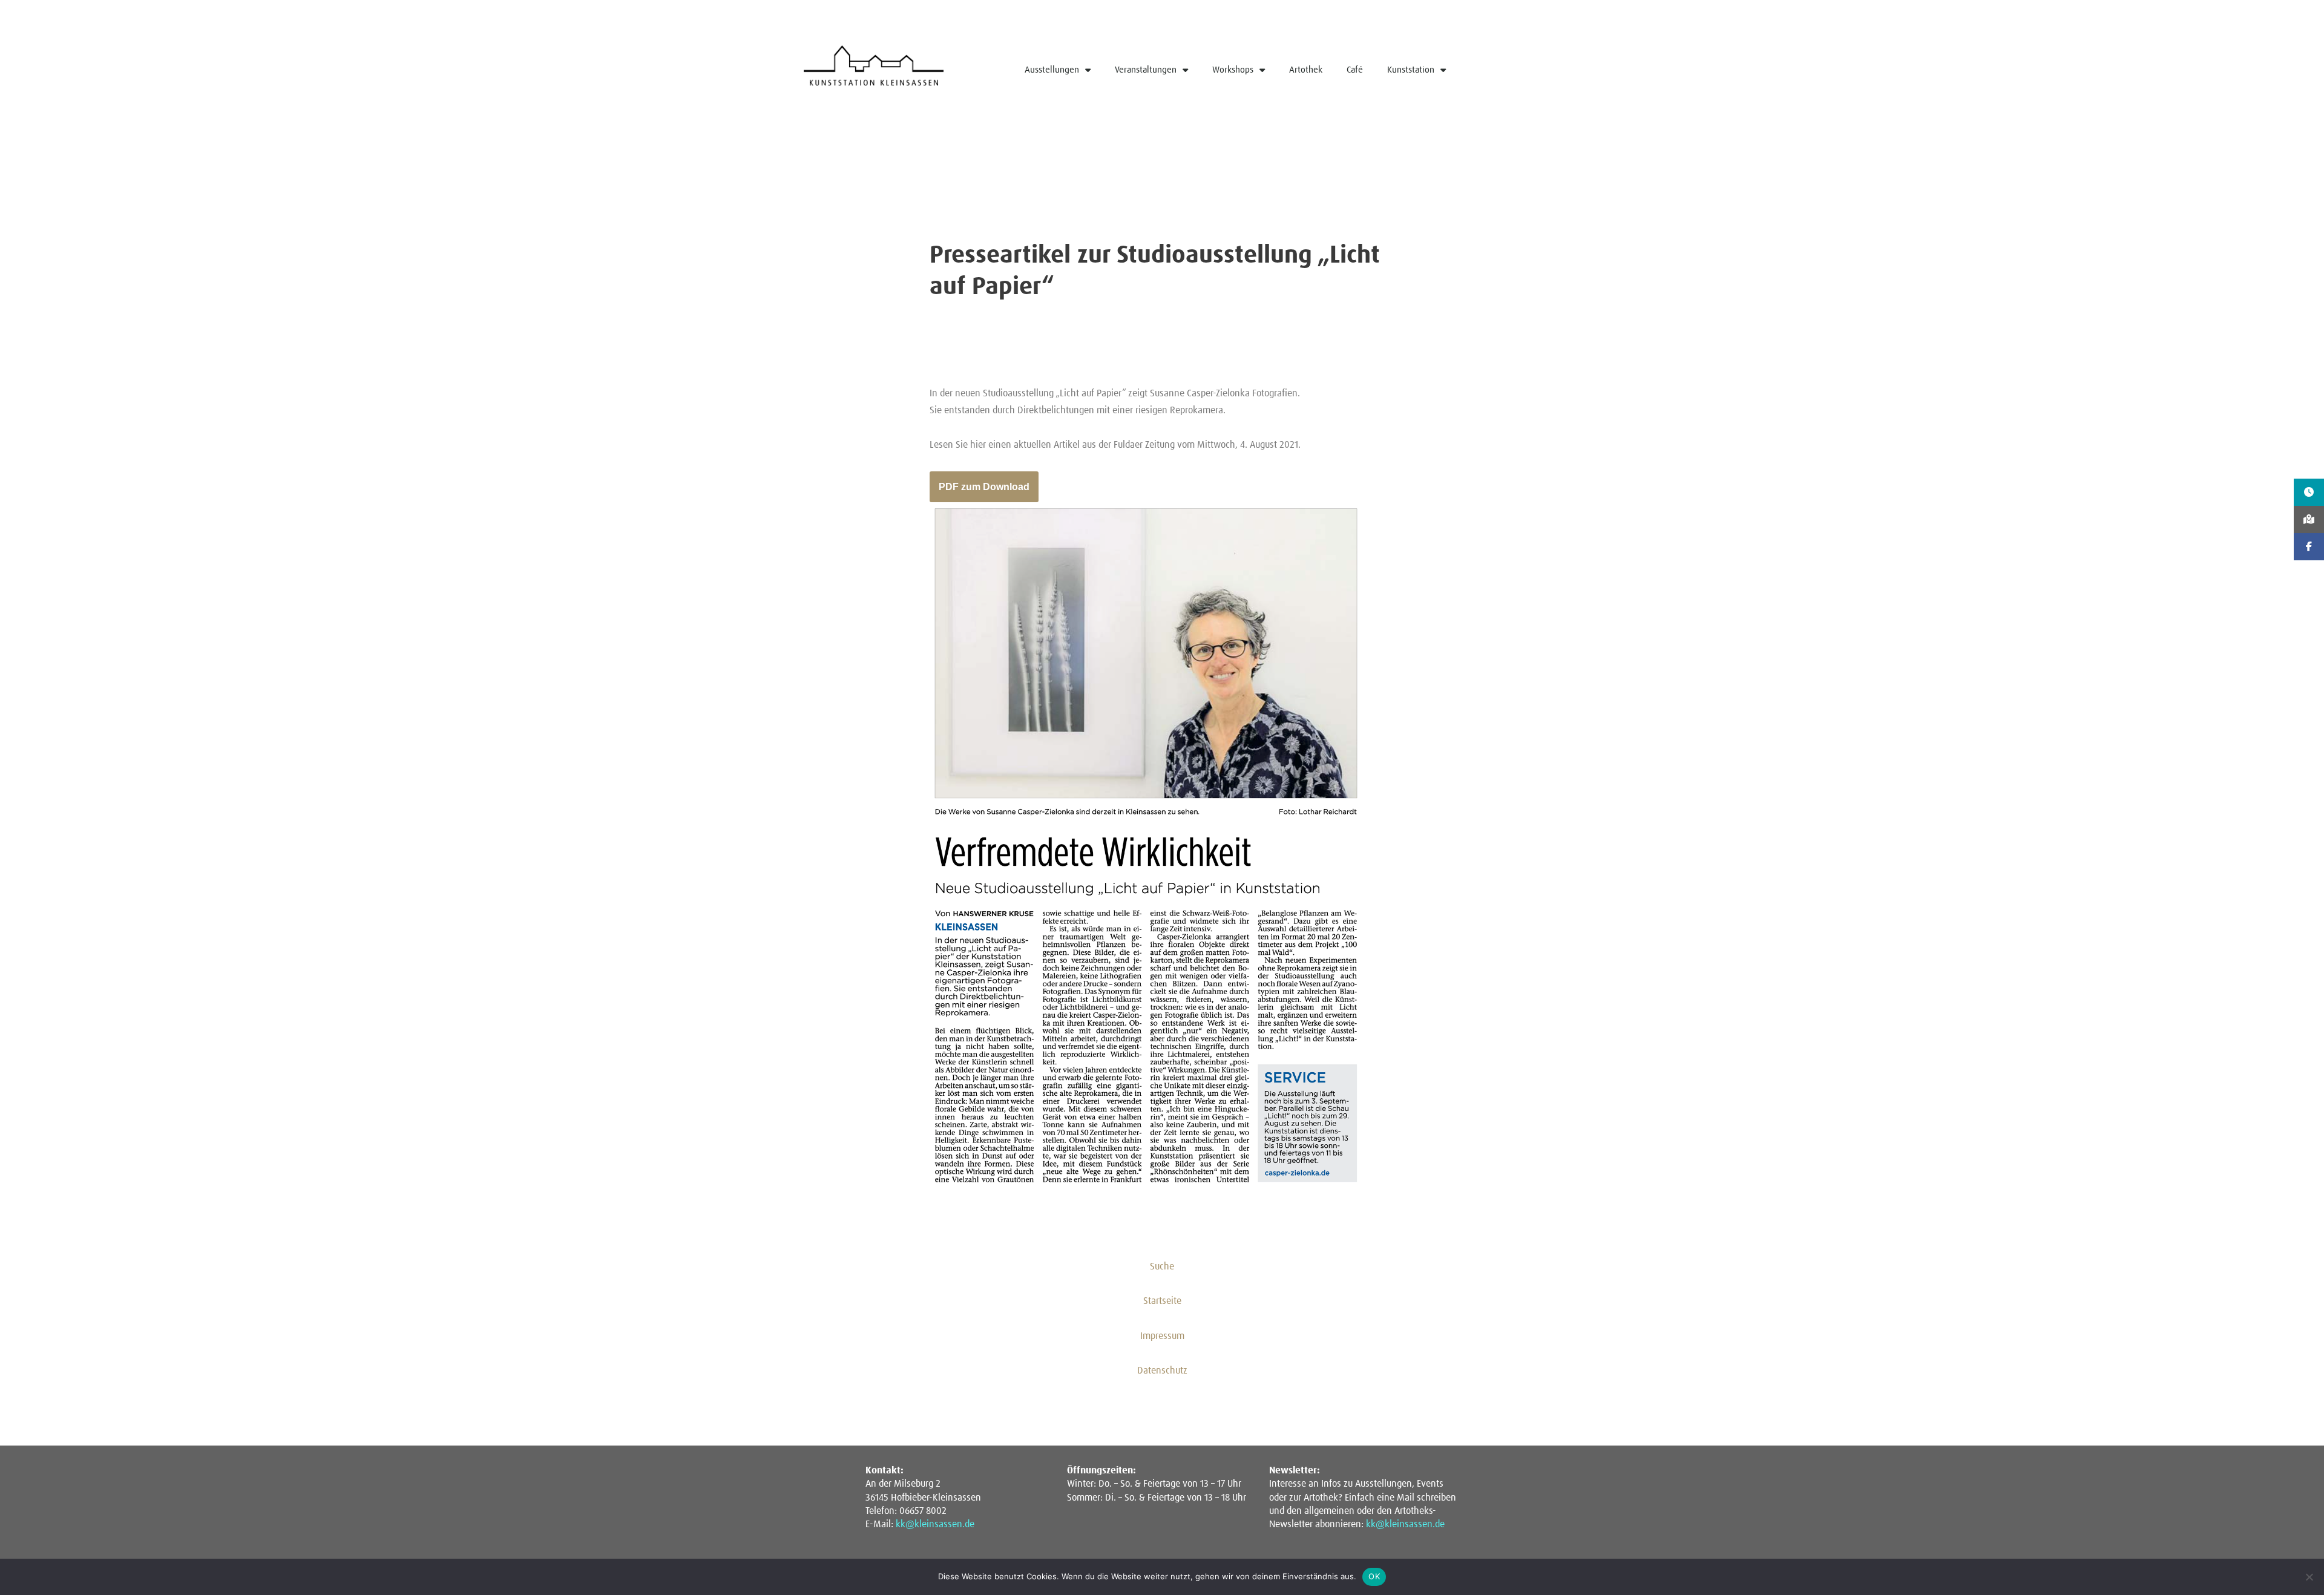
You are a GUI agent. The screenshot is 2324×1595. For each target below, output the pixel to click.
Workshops (1233, 70)
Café (1355, 70)
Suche (1162, 1266)
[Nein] (2309, 1577)
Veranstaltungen (1146, 70)
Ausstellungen (1052, 70)
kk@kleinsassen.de (935, 1524)
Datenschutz (1162, 1371)
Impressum (1162, 1336)
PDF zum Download (984, 487)
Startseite (1162, 1301)
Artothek (1306, 70)
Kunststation (1411, 70)
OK (1374, 1576)
